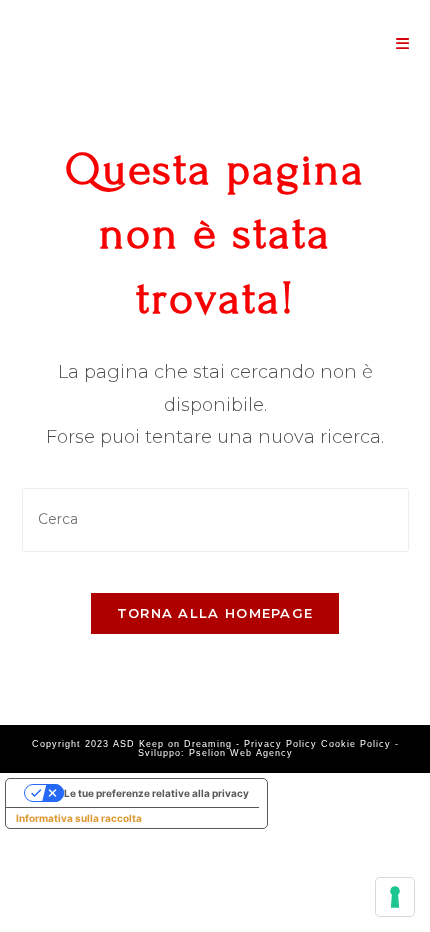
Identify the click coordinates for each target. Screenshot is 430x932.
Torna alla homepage (215, 613)
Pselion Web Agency (241, 753)
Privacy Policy (280, 744)
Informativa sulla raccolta (79, 818)
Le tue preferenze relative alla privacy (156, 793)
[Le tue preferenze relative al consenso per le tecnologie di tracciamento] (395, 897)
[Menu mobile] (403, 43)
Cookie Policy (356, 744)
